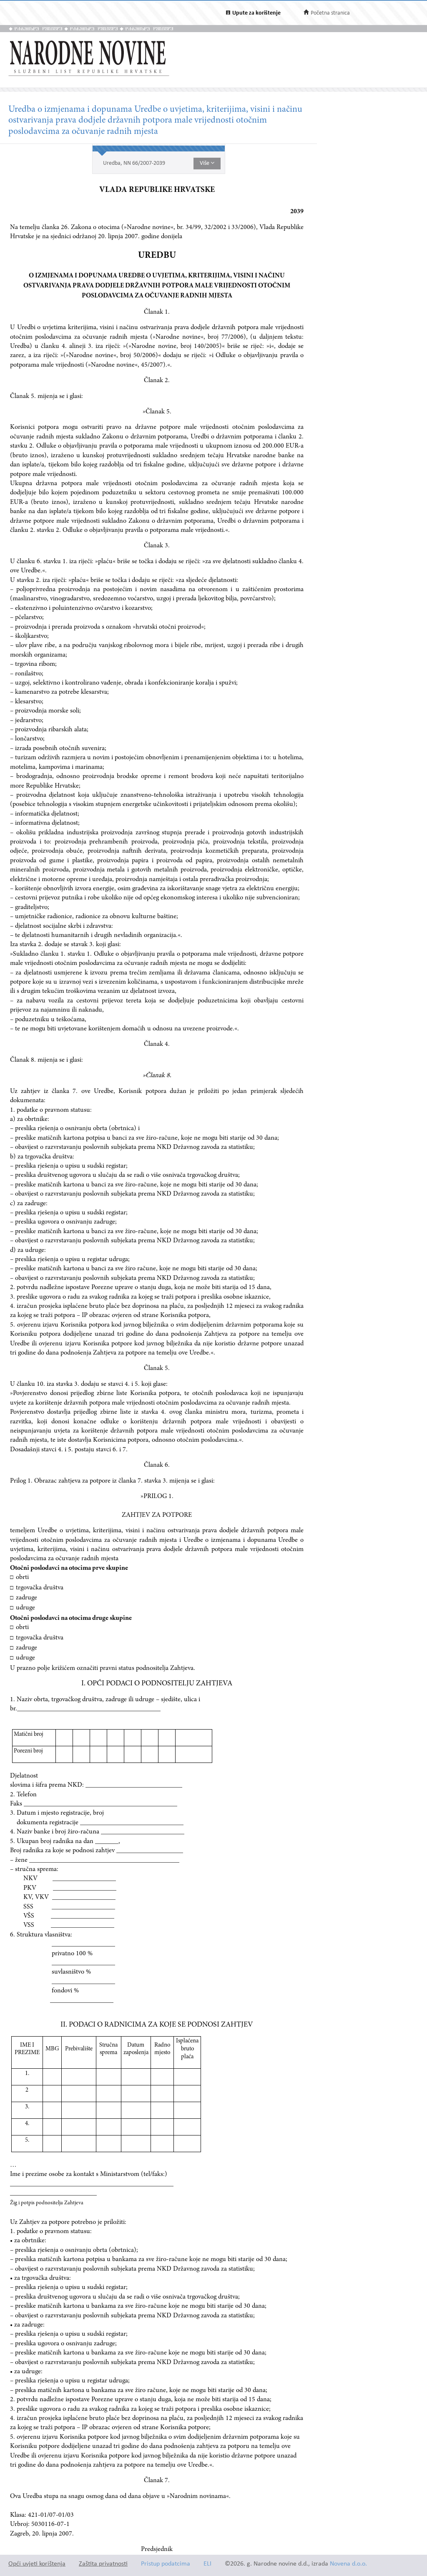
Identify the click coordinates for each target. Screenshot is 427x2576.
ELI (207, 2564)
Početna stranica (330, 13)
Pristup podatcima (166, 2564)
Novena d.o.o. (348, 2564)
